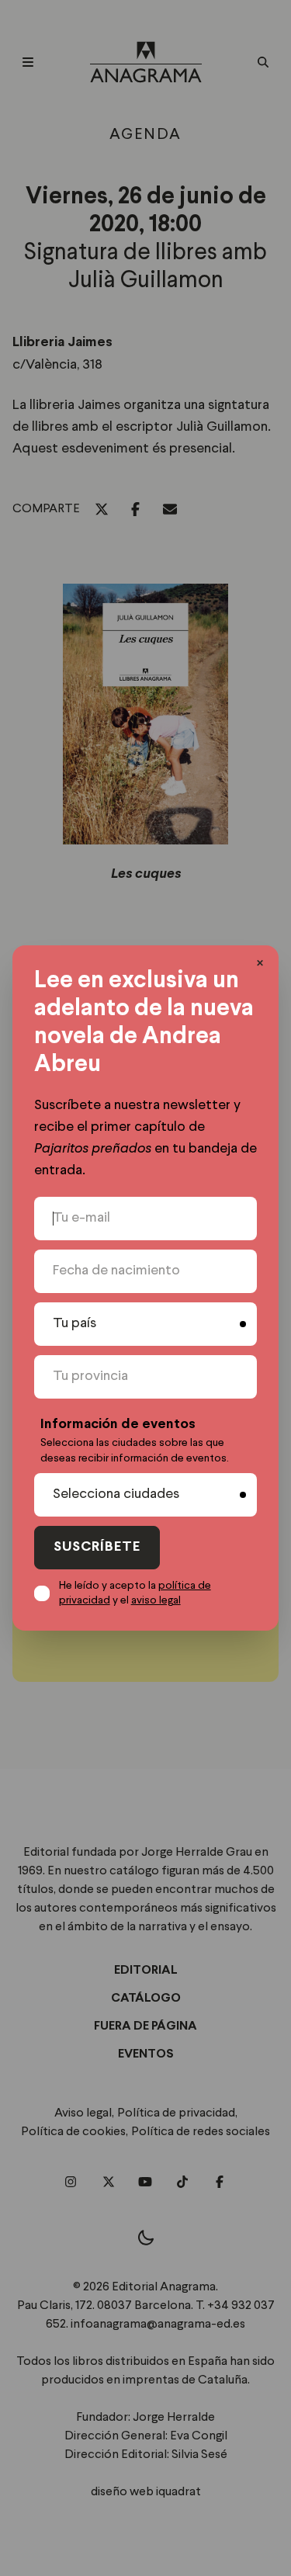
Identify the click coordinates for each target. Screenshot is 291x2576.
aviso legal (156, 1600)
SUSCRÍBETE (97, 1547)
